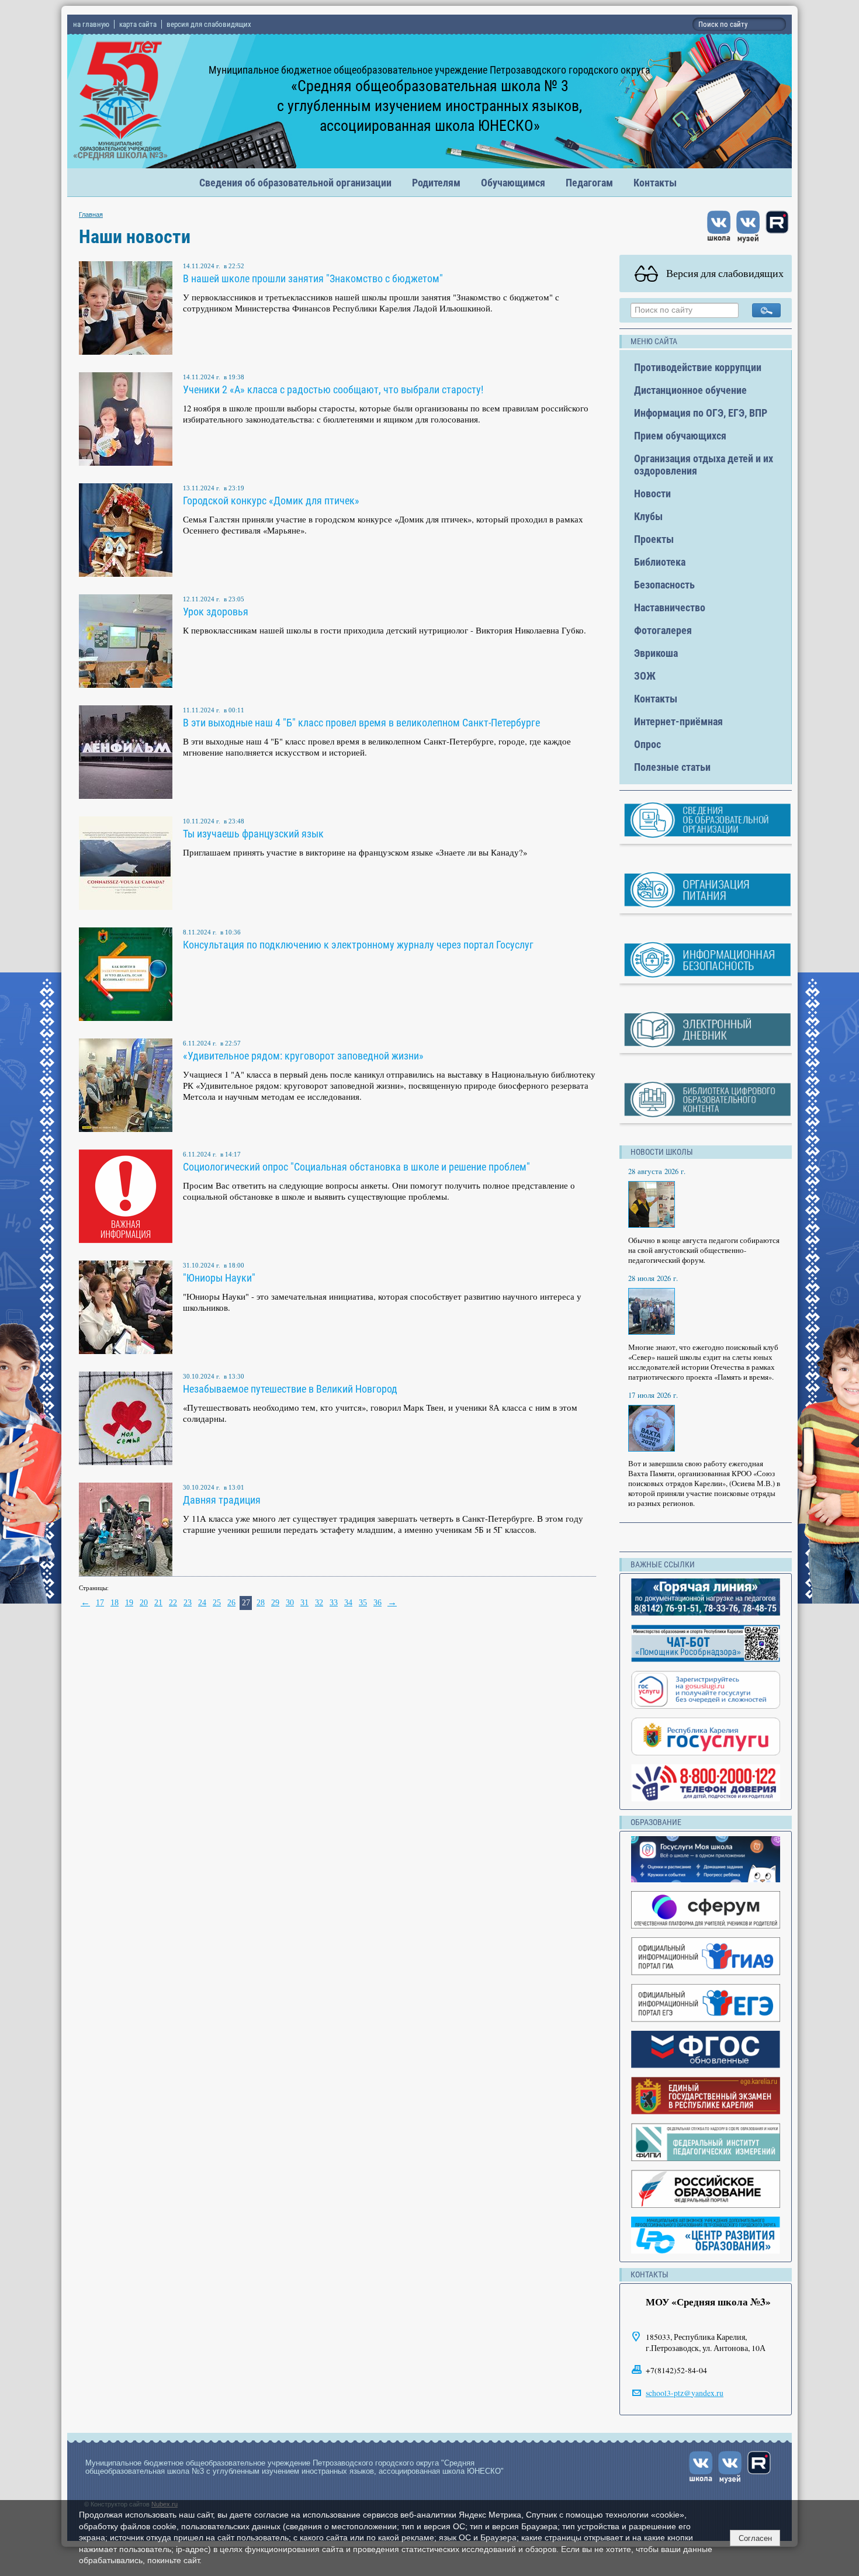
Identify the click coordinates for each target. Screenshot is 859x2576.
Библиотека (660, 562)
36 (377, 1603)
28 (261, 1603)
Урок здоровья (216, 612)
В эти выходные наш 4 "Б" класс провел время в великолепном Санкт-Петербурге (361, 723)
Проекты (654, 539)
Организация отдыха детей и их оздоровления (704, 465)
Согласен (755, 2538)
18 (115, 1603)
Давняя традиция (222, 1500)
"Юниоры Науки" (219, 1278)
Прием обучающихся (680, 436)
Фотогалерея (663, 630)
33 (334, 1603)
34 (348, 1603)
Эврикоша (656, 653)
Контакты (655, 183)
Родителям (436, 183)
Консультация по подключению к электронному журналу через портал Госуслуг (358, 945)
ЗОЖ (645, 676)
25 (217, 1603)
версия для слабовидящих (209, 24)
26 (231, 1603)
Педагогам (589, 183)
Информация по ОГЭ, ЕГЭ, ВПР (701, 413)
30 (290, 1603)
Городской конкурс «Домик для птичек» (271, 501)
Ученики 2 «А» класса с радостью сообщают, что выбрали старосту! (333, 389)
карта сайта (138, 24)
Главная (91, 214)
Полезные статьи (672, 767)
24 (202, 1603)
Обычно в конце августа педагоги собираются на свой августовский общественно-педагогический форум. (704, 1250)
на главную (91, 24)
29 (275, 1603)
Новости (652, 494)
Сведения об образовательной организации (295, 183)
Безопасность (664, 585)
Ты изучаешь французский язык (253, 834)
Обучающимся (513, 183)
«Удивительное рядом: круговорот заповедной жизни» (303, 1056)
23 (188, 1603)
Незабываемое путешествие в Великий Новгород (290, 1389)
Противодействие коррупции (698, 367)
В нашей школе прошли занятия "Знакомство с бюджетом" (313, 278)
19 (129, 1603)
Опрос (647, 744)
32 (319, 1603)
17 (100, 1603)
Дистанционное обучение (690, 390)
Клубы (648, 516)
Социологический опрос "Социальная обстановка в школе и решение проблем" (356, 1167)
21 (158, 1603)
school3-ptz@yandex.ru (685, 2393)
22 (173, 1603)
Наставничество (670, 607)
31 (304, 1603)
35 (363, 1603)
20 (144, 1603)
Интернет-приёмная (678, 721)
